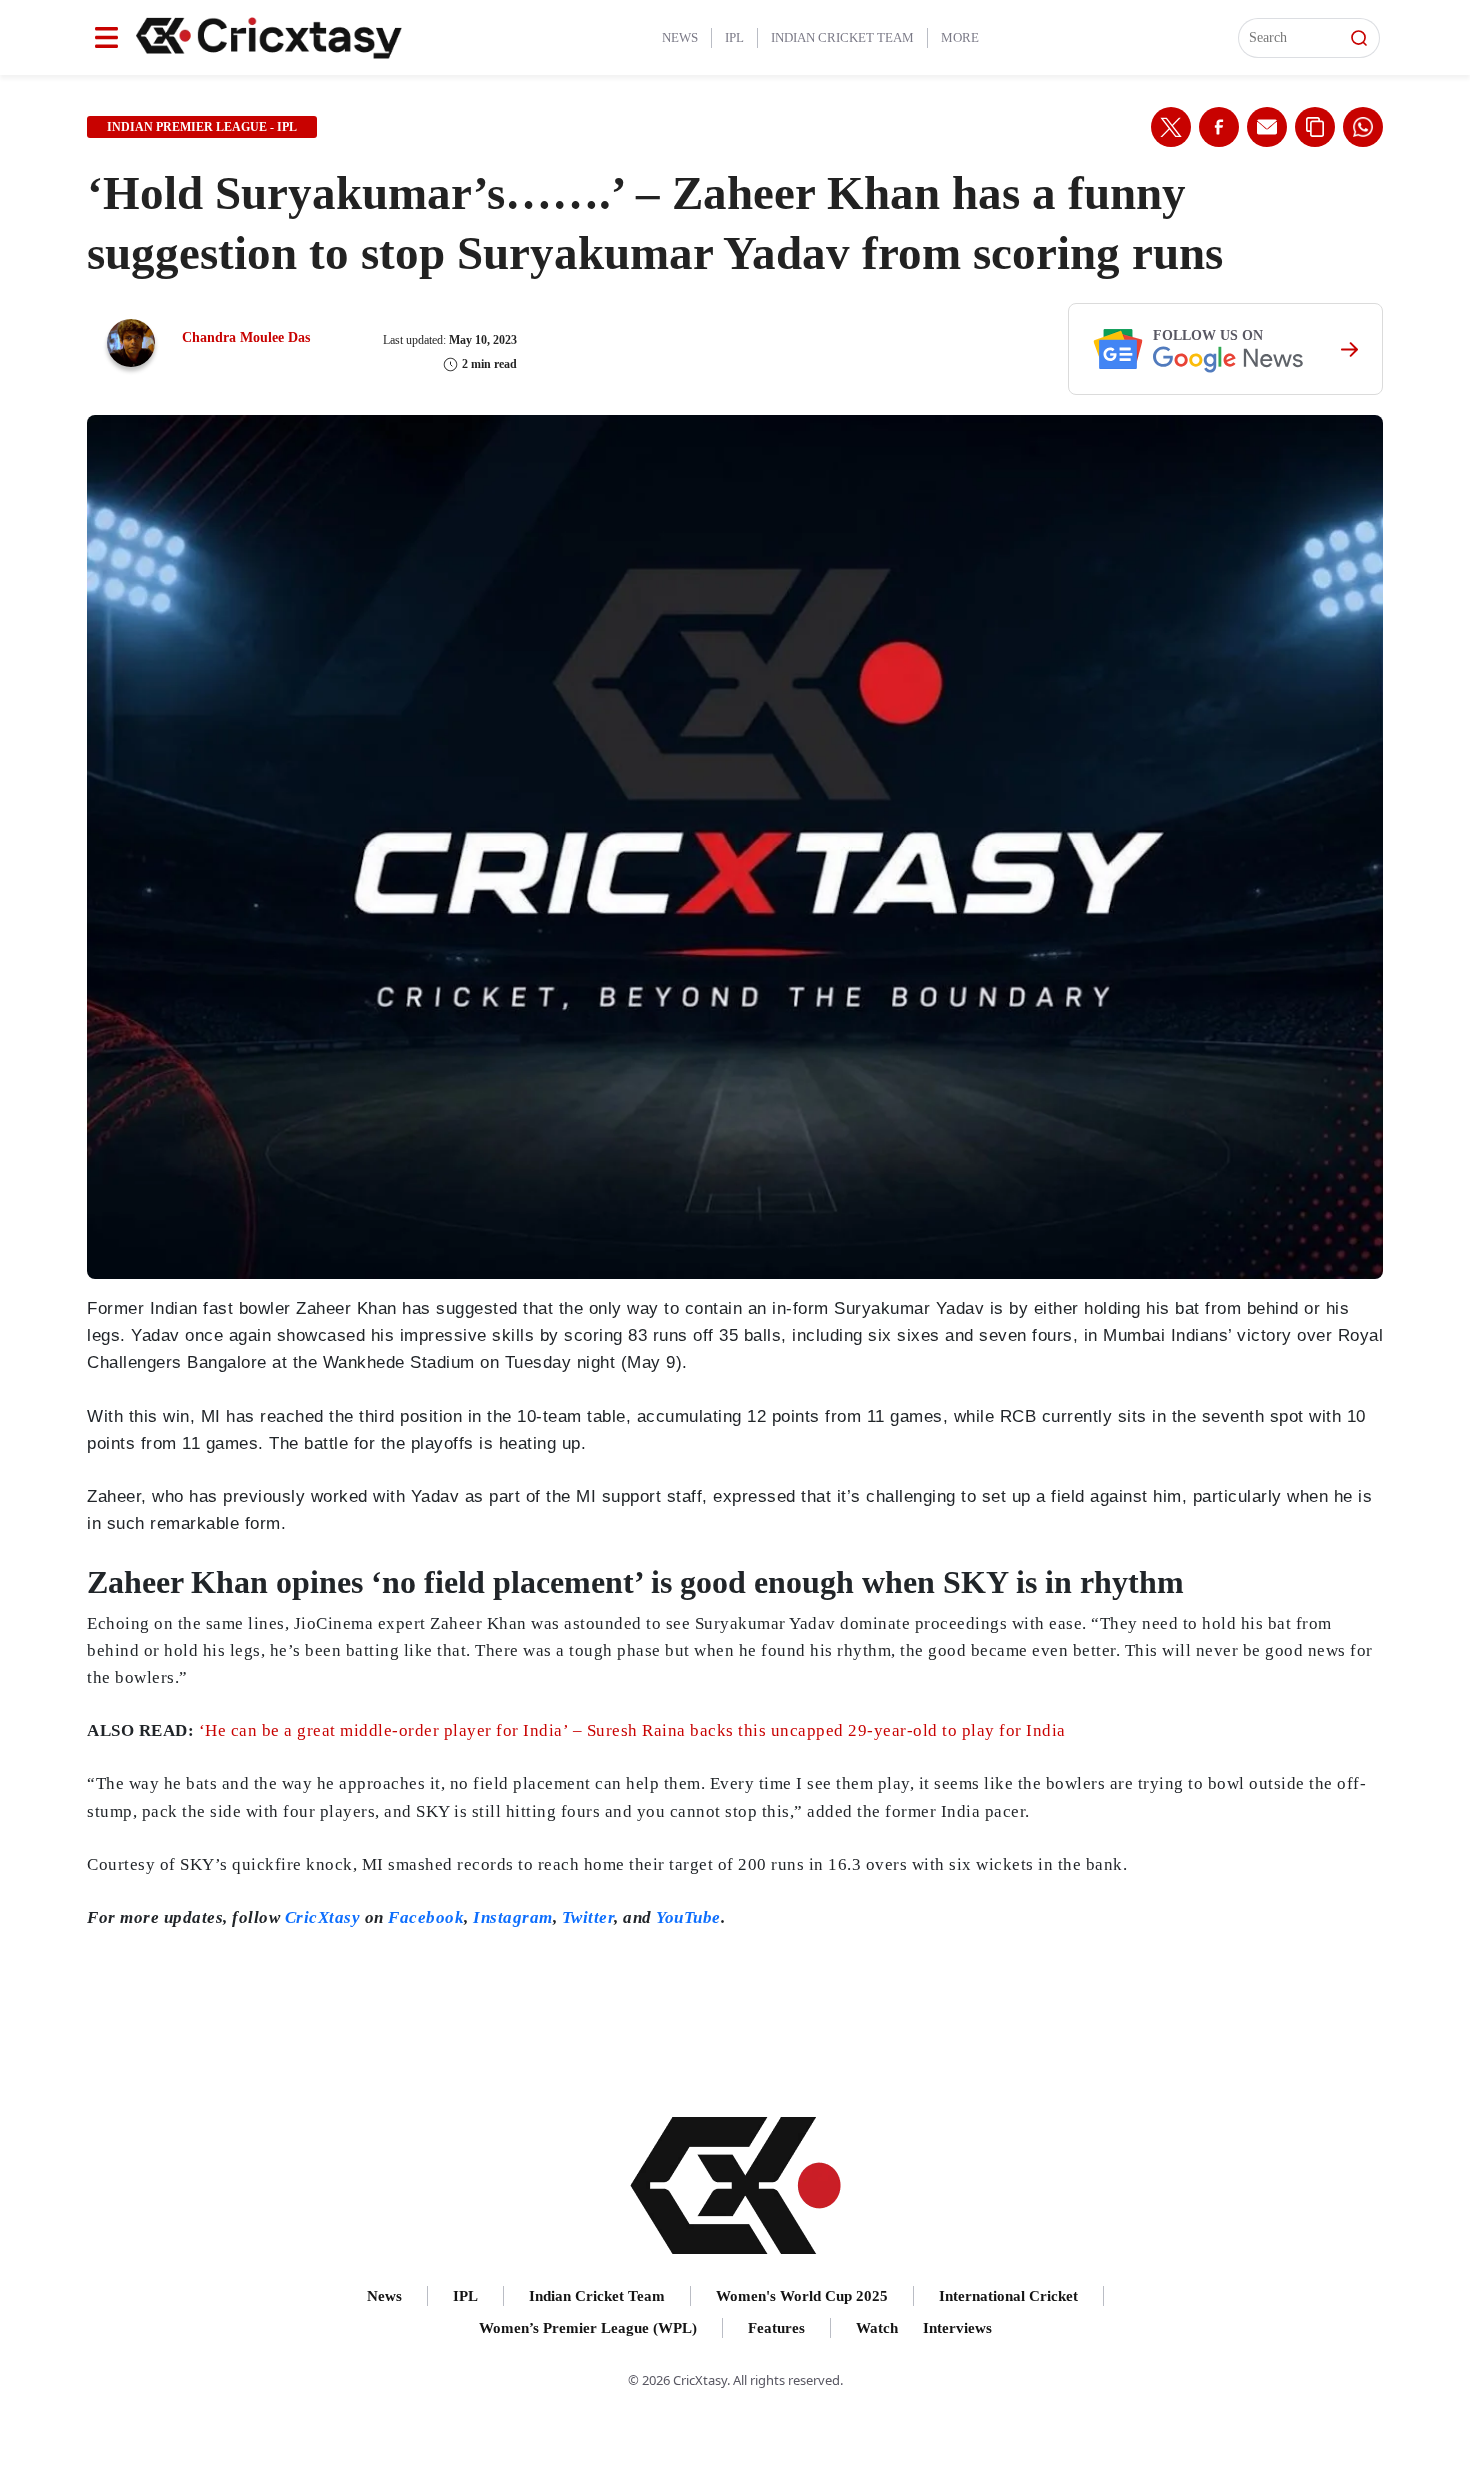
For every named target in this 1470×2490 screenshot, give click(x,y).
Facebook (426, 1917)
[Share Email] (1267, 127)
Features (776, 2328)
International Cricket (1008, 2296)
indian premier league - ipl (202, 127)
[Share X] (1171, 127)
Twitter (588, 1917)
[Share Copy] (1315, 127)
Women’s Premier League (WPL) (588, 2328)
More (960, 37)
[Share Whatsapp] (1363, 127)
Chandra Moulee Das (246, 337)
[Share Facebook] (1219, 127)
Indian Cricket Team (842, 37)
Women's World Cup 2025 (802, 2296)
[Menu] (106, 37)
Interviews (957, 2328)
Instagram (513, 1917)
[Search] (1359, 38)
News (680, 37)
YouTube (688, 1917)
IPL (734, 37)
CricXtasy (323, 1917)
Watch (877, 2328)
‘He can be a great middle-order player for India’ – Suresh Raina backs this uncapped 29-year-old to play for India (632, 1730)
